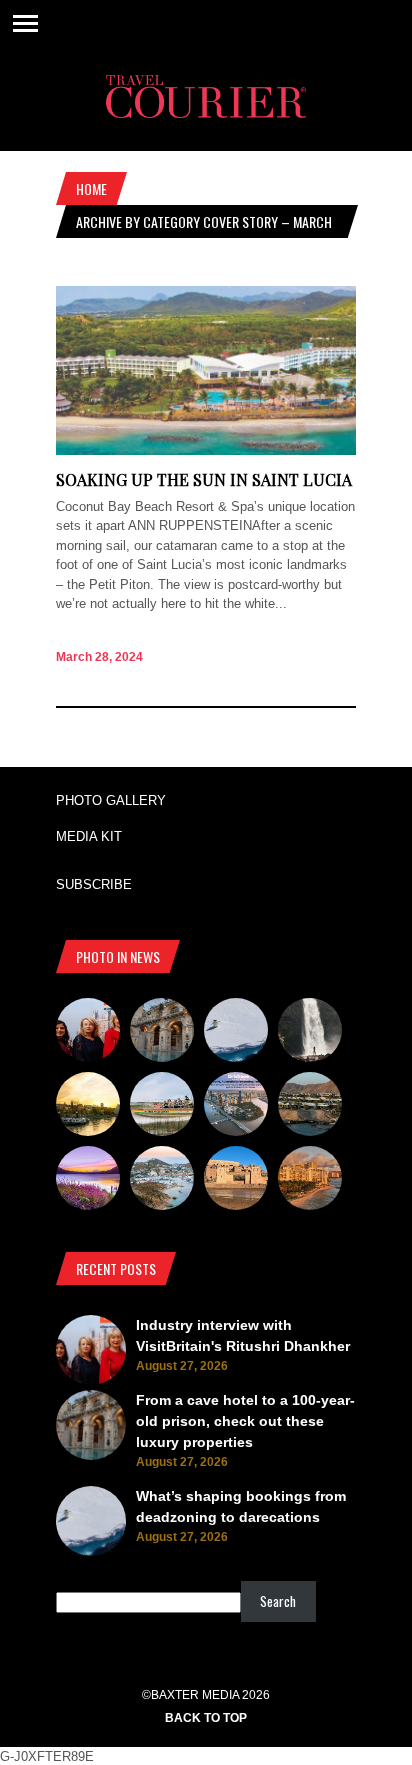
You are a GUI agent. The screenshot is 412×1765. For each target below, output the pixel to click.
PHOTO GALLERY (111, 800)
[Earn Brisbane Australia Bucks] (236, 1107)
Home (91, 188)
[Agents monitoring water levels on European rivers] (88, 1107)
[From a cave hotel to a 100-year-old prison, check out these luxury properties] (162, 1033)
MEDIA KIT (89, 836)
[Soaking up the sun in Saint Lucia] (206, 450)
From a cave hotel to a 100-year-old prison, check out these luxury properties (245, 1421)
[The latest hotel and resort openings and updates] (310, 1107)
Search (278, 1601)
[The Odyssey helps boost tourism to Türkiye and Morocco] (236, 1181)
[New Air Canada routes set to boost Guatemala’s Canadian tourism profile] (88, 1181)
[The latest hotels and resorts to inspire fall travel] (310, 1181)
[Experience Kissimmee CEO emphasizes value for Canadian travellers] (162, 1107)
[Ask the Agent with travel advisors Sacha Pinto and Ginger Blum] (310, 1033)
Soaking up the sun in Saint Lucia (204, 479)
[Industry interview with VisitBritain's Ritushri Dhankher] (88, 1033)
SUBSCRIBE (94, 884)
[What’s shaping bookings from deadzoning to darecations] (236, 1033)
